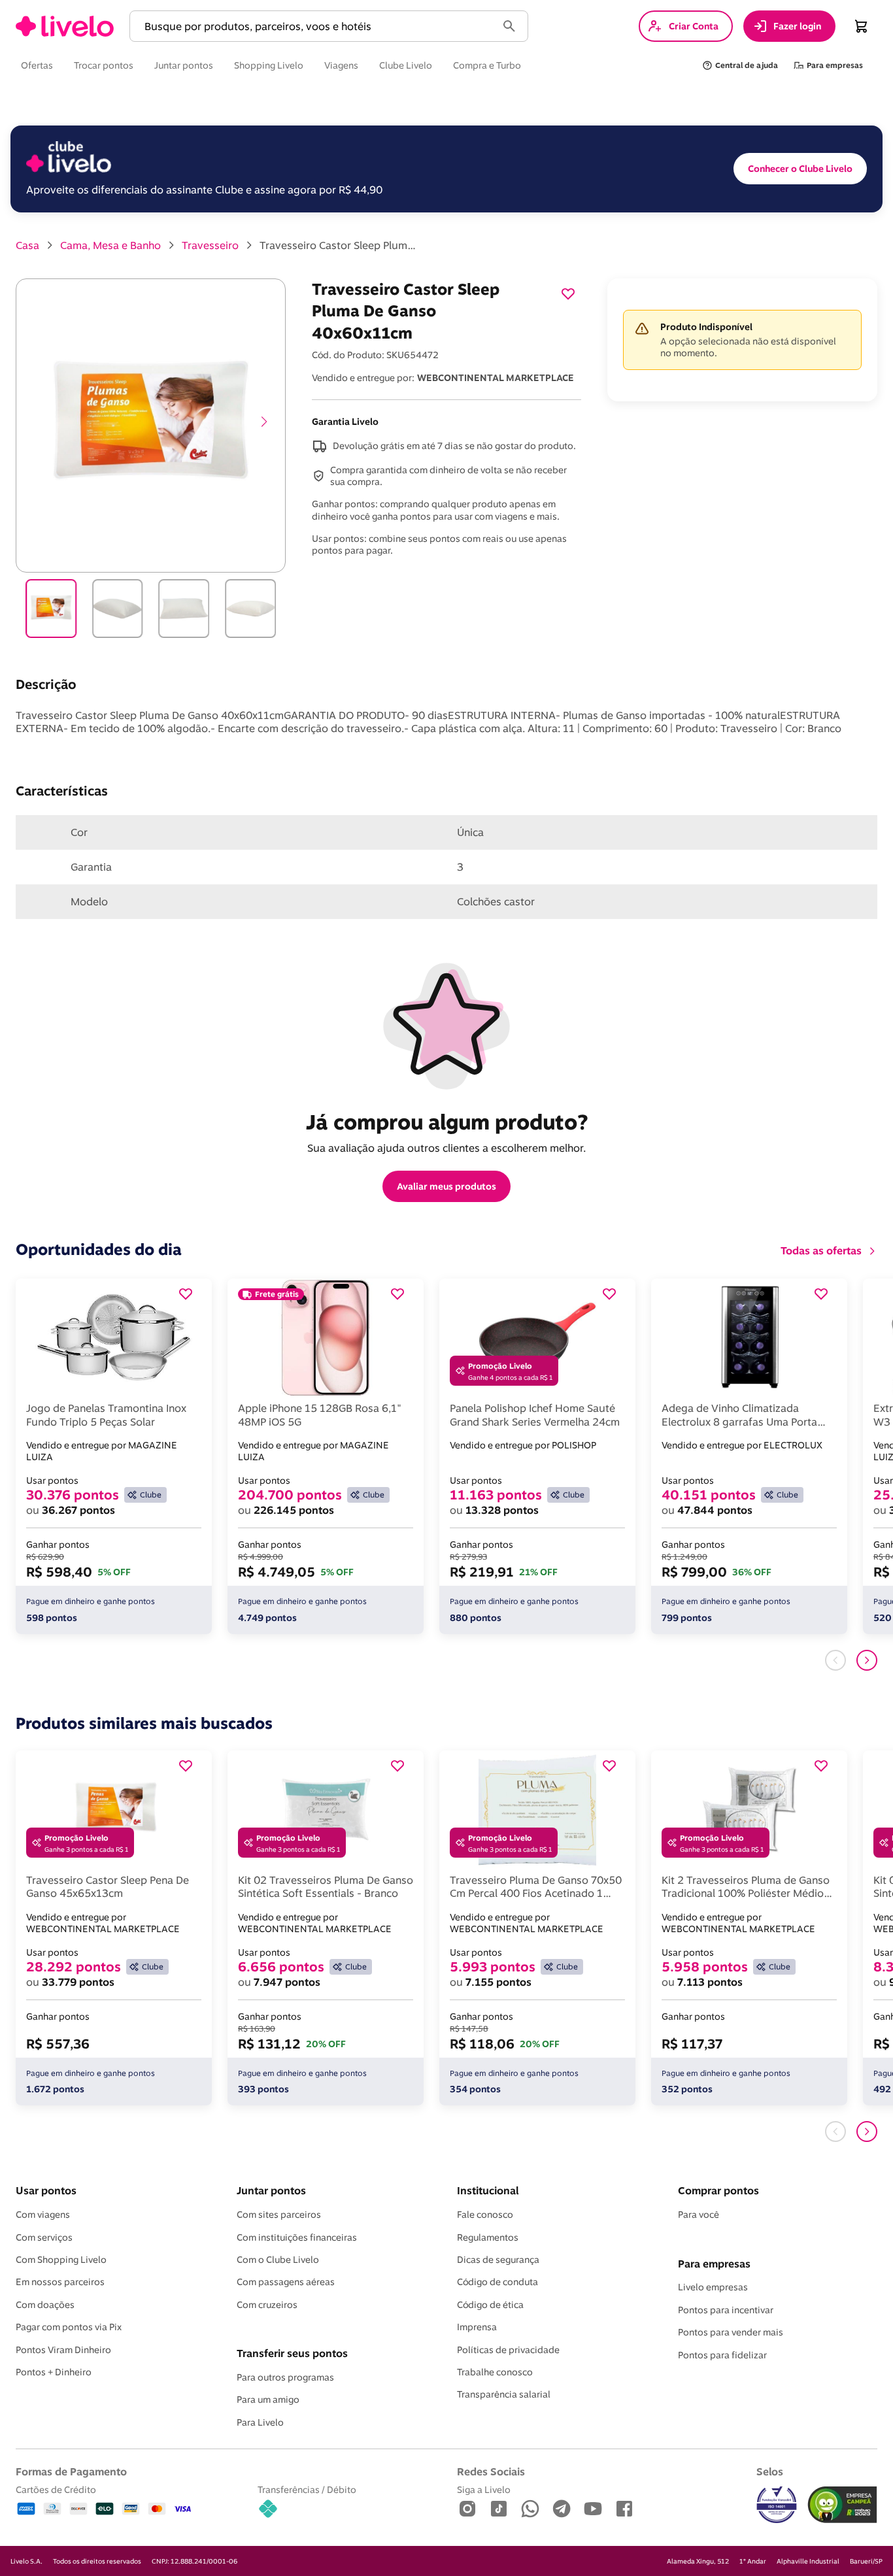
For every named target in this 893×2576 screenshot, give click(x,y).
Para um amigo (268, 2400)
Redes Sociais (491, 2471)
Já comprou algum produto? (447, 1122)
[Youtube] (593, 2510)
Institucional (488, 2190)
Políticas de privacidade (508, 2350)
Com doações (45, 2305)
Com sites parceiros (279, 2215)
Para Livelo (260, 2422)
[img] (842, 2505)
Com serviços (44, 2237)
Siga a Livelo (484, 2489)
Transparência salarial (504, 2394)
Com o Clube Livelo (278, 2260)
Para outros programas (285, 2377)
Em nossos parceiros (60, 2282)
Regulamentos (488, 2237)
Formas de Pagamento (71, 2471)
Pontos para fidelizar (722, 2355)
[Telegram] (562, 2510)
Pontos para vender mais (731, 2332)
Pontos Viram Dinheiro (63, 2350)
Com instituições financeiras (297, 2237)
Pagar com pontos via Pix (69, 2327)
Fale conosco (485, 2215)
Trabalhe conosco (495, 2372)
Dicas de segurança (498, 2260)
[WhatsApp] (530, 2510)
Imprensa (477, 2327)
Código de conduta (497, 2282)
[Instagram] (467, 2510)
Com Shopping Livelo (61, 2260)
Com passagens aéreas (286, 2282)
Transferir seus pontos (292, 2353)
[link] (65, 26)
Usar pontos (46, 2190)
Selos (770, 2471)
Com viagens (43, 2215)
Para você (699, 2215)
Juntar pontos (271, 2190)
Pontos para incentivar (726, 2310)
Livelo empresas (713, 2287)
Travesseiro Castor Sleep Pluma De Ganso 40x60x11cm (338, 245)
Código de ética (490, 2305)
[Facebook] (624, 2510)
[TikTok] (499, 2510)
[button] (316, 26)
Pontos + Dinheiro (54, 2372)
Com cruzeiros (267, 2305)
